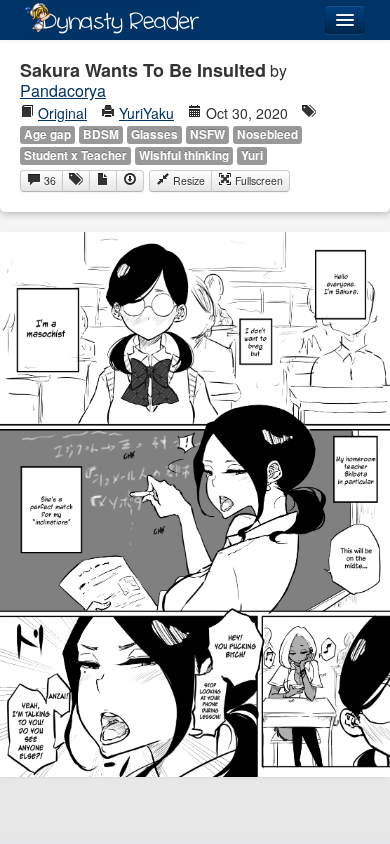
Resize (187, 180)
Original (62, 113)
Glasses (154, 134)
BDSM (101, 134)
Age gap (47, 134)
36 (48, 180)
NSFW (207, 134)
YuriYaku (146, 113)
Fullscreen (257, 180)
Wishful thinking (184, 155)
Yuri (252, 155)
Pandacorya (63, 90)
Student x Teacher (75, 155)
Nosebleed (267, 134)
